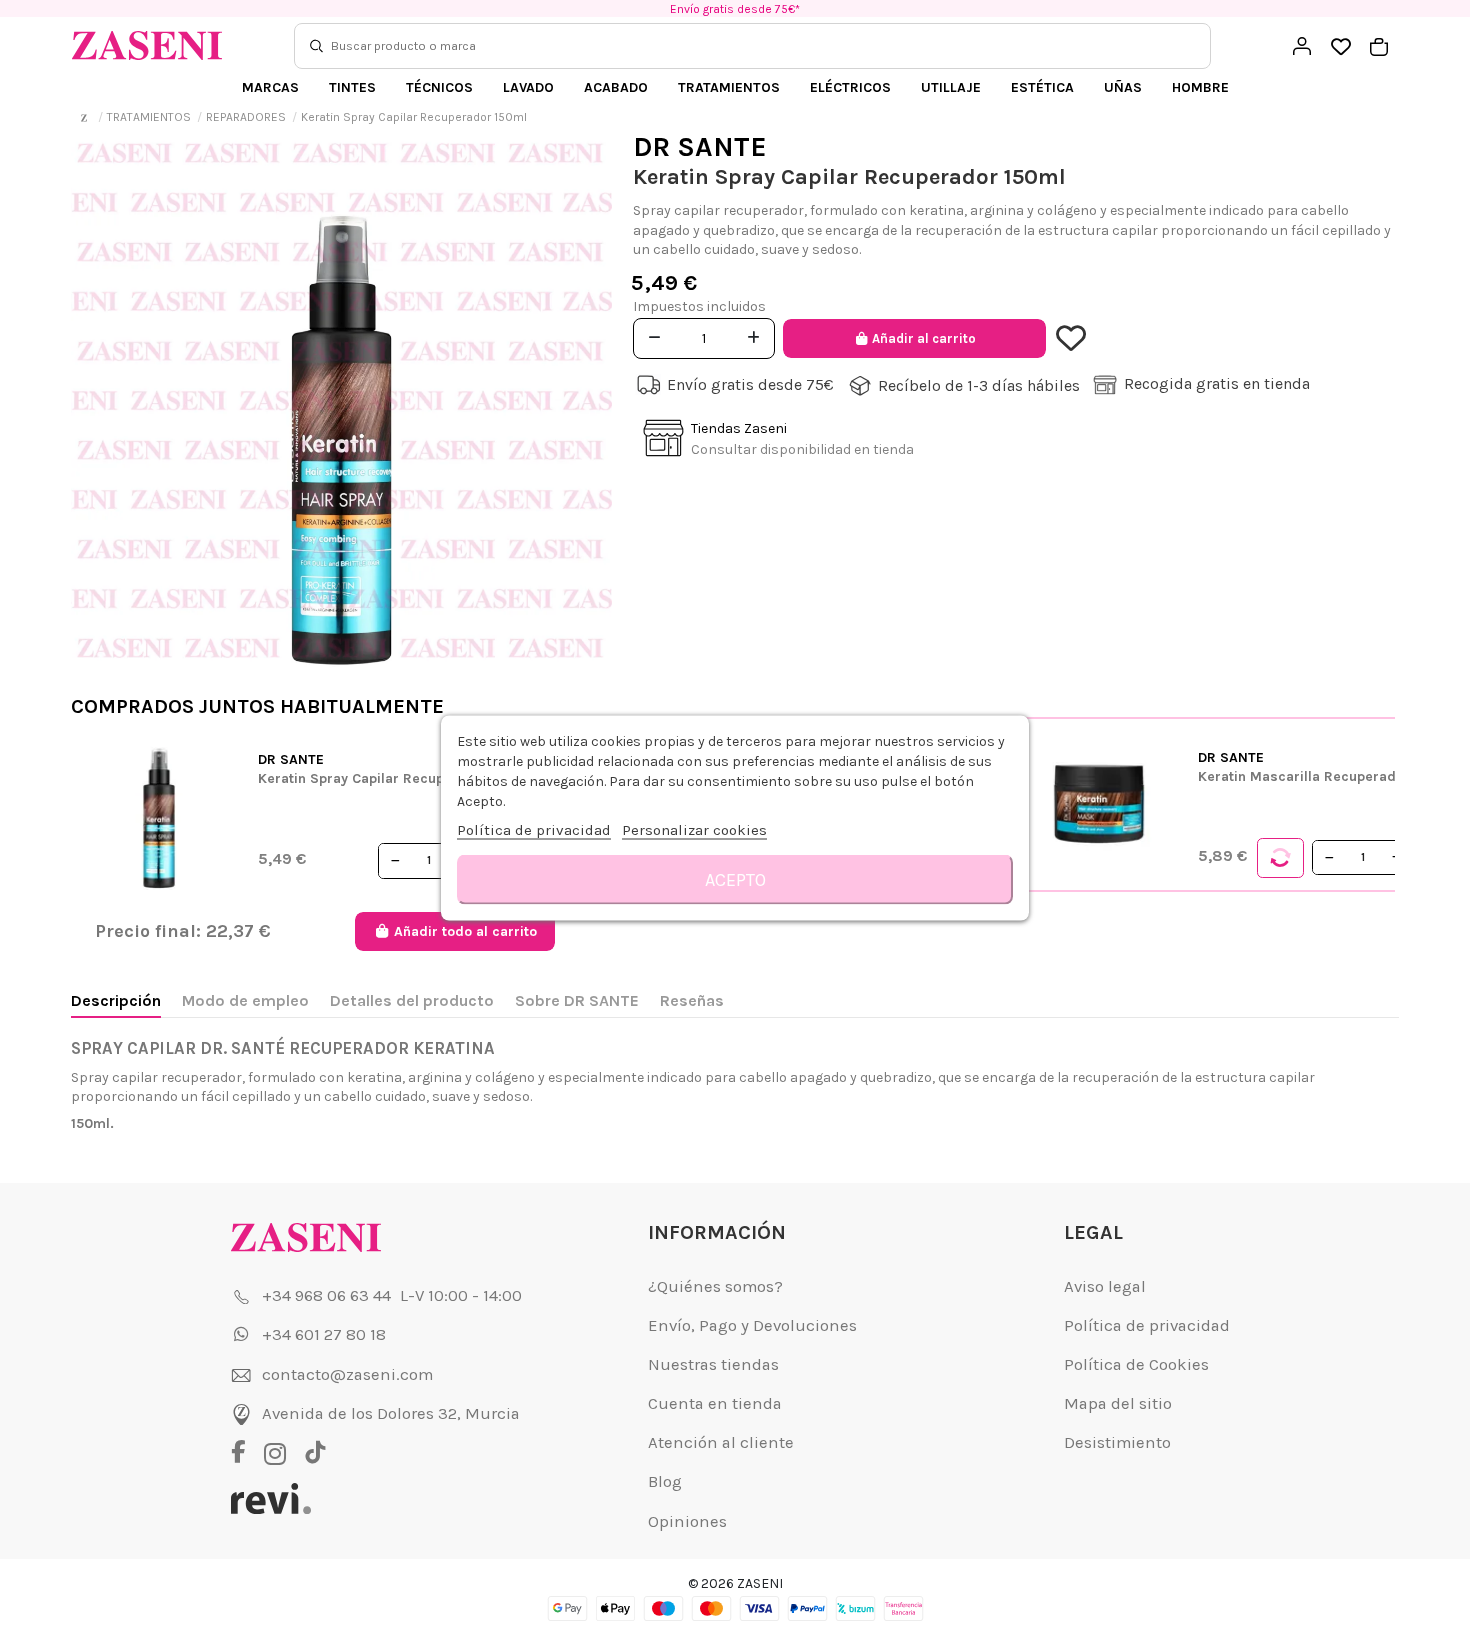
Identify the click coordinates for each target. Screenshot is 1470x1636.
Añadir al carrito (924, 338)
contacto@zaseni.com (347, 1374)
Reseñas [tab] (692, 1000)
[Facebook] (245, 1454)
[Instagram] (280, 1454)
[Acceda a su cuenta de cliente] (1302, 46)
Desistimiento (1117, 1442)
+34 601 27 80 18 (324, 1334)
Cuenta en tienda (715, 1403)
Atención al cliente (721, 1442)
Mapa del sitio (1118, 1403)
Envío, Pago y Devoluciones (752, 1325)
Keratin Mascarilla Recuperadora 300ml (1332, 776)
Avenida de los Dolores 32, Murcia (391, 1413)
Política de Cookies (1136, 1364)
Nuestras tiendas (713, 1364)
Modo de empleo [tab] (245, 1000)
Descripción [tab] (116, 1000)
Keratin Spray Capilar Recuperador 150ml (395, 778)
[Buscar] (316, 46)
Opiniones (687, 1521)
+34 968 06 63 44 (326, 1295)
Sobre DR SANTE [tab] (577, 1000)
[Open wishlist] (1340, 47)
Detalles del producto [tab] (412, 1000)
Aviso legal (1105, 1286)
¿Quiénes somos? (715, 1286)
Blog (665, 1481)
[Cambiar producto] (1280, 858)
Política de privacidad (1147, 1325)
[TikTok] (315, 1454)
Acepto (735, 880)
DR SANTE (700, 146)
